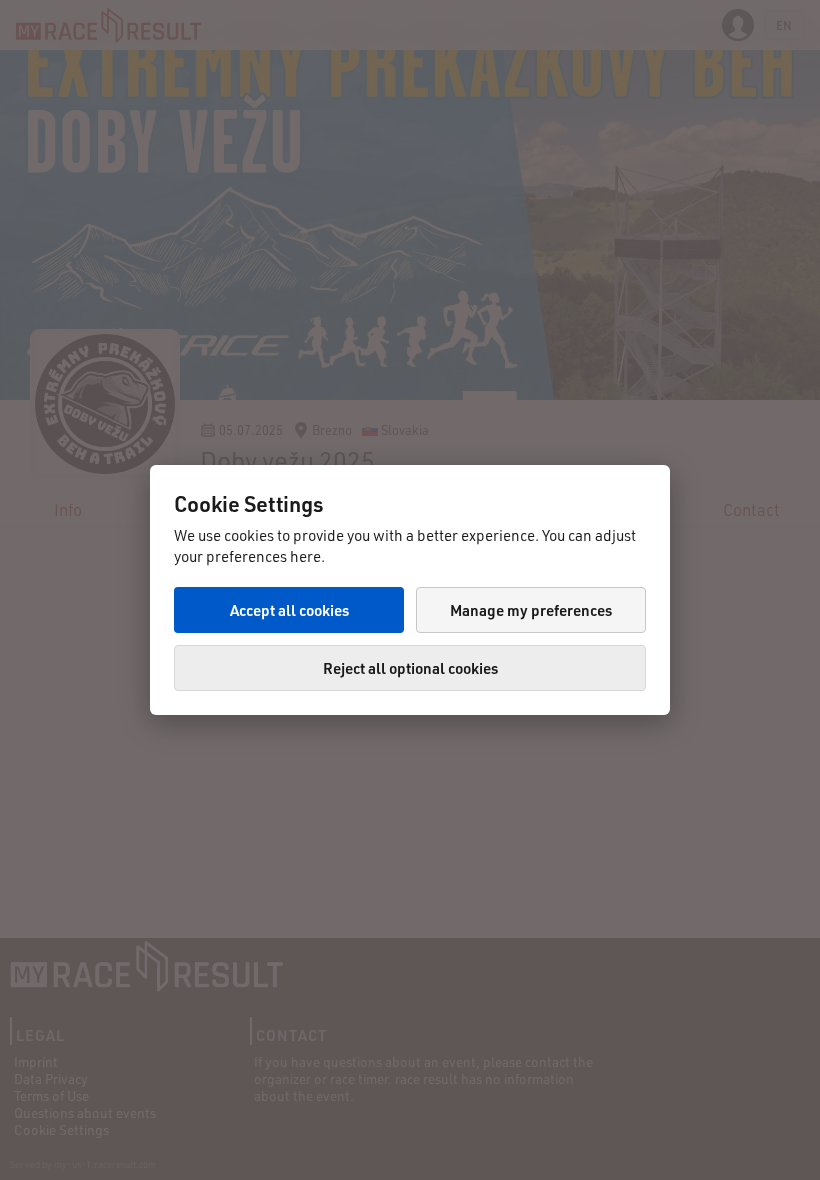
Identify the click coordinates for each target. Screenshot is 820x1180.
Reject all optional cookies (410, 668)
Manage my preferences (531, 610)
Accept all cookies (289, 610)
